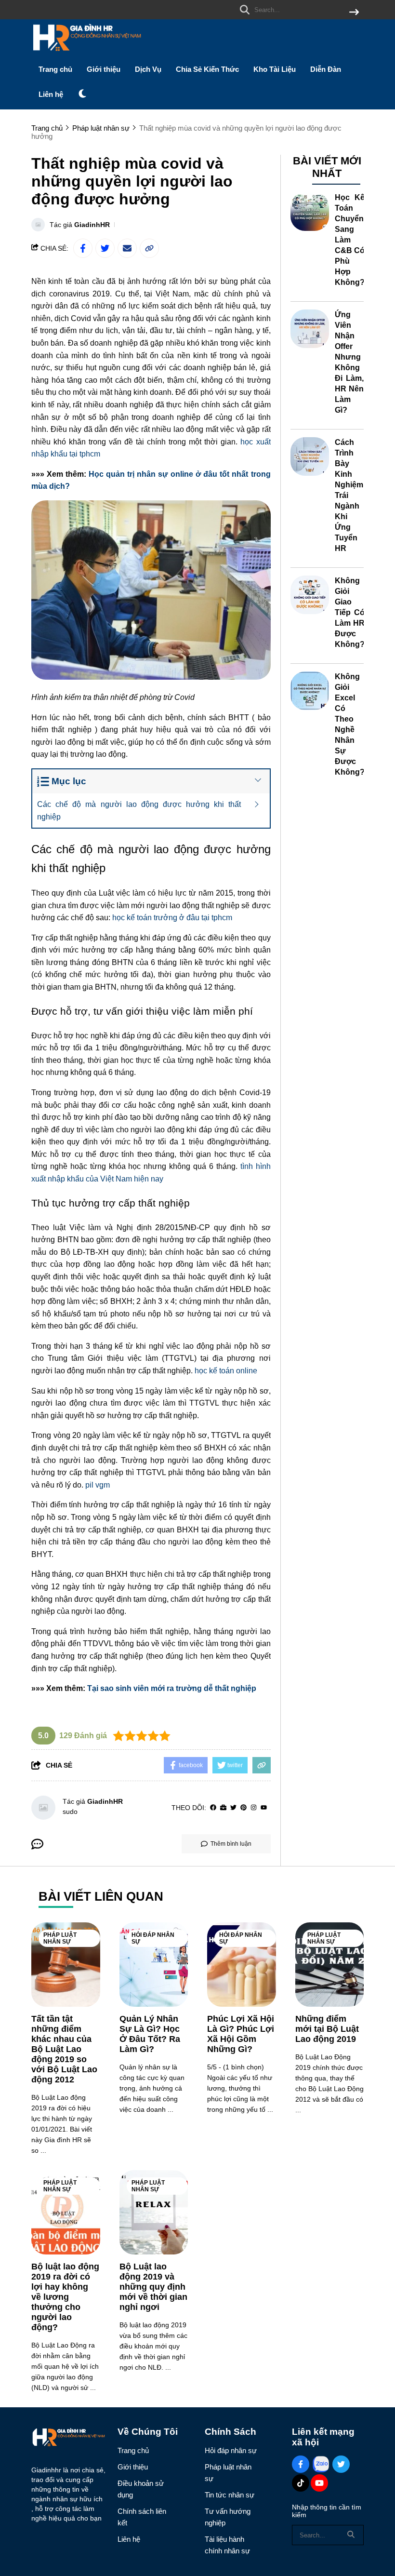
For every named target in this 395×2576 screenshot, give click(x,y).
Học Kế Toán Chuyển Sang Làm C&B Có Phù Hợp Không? (350, 240)
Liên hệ (51, 94)
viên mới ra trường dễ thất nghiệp (194, 1688)
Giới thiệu (104, 69)
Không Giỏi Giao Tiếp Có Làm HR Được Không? (350, 612)
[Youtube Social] (319, 2483)
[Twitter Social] (341, 2464)
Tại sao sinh (109, 1688)
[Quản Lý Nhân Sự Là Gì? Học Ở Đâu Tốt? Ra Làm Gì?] (154, 1965)
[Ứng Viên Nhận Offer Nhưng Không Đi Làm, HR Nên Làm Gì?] (310, 329)
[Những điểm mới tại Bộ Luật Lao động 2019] (330, 1965)
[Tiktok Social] (301, 2483)
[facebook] (213, 1808)
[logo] (87, 53)
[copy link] (149, 248)
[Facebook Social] (301, 2464)
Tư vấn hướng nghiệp (228, 2517)
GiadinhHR (92, 225)
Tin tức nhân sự (230, 2495)
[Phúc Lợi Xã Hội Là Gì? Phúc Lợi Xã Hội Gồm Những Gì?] (242, 1965)
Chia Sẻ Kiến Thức (207, 69)
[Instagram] (254, 1808)
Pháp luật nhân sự (60, 1938)
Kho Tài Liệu (275, 69)
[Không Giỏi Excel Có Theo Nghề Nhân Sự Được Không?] (310, 691)
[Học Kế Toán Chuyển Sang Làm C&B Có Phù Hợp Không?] (310, 212)
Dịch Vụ (148, 69)
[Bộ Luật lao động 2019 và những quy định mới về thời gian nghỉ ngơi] (154, 2212)
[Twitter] (233, 1808)
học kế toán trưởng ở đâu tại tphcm (172, 918)
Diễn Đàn (326, 69)
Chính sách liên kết (142, 2517)
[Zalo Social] (321, 2464)
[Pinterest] (244, 1808)
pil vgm (98, 1485)
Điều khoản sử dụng (141, 2489)
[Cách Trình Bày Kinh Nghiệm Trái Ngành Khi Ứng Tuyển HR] (310, 456)
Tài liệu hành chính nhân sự (227, 2545)
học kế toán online (226, 1371)
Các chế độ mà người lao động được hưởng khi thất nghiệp (139, 811)
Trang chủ (55, 69)
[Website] (223, 1808)
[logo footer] (68, 2439)
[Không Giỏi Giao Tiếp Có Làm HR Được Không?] (310, 595)
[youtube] (264, 1808)
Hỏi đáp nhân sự (153, 1938)
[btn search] (354, 13)
